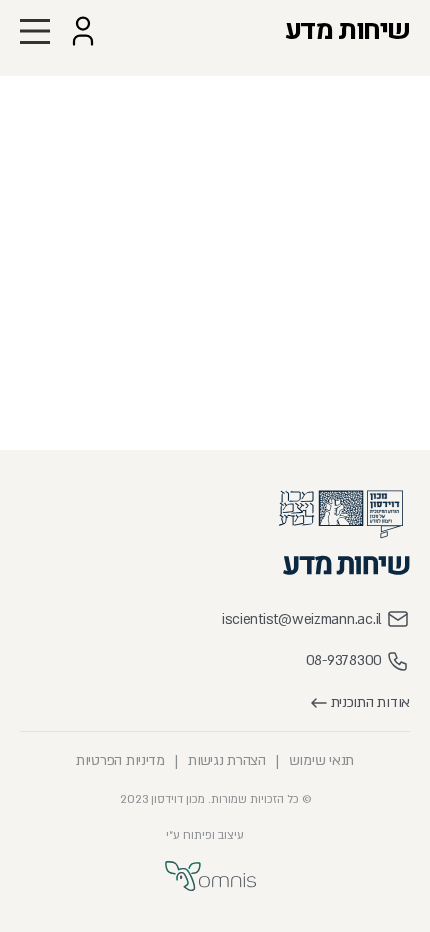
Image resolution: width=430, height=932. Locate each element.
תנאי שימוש (321, 760)
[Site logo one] (341, 514)
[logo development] (210, 876)
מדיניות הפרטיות (120, 760)
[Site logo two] (346, 564)
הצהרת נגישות (227, 760)
